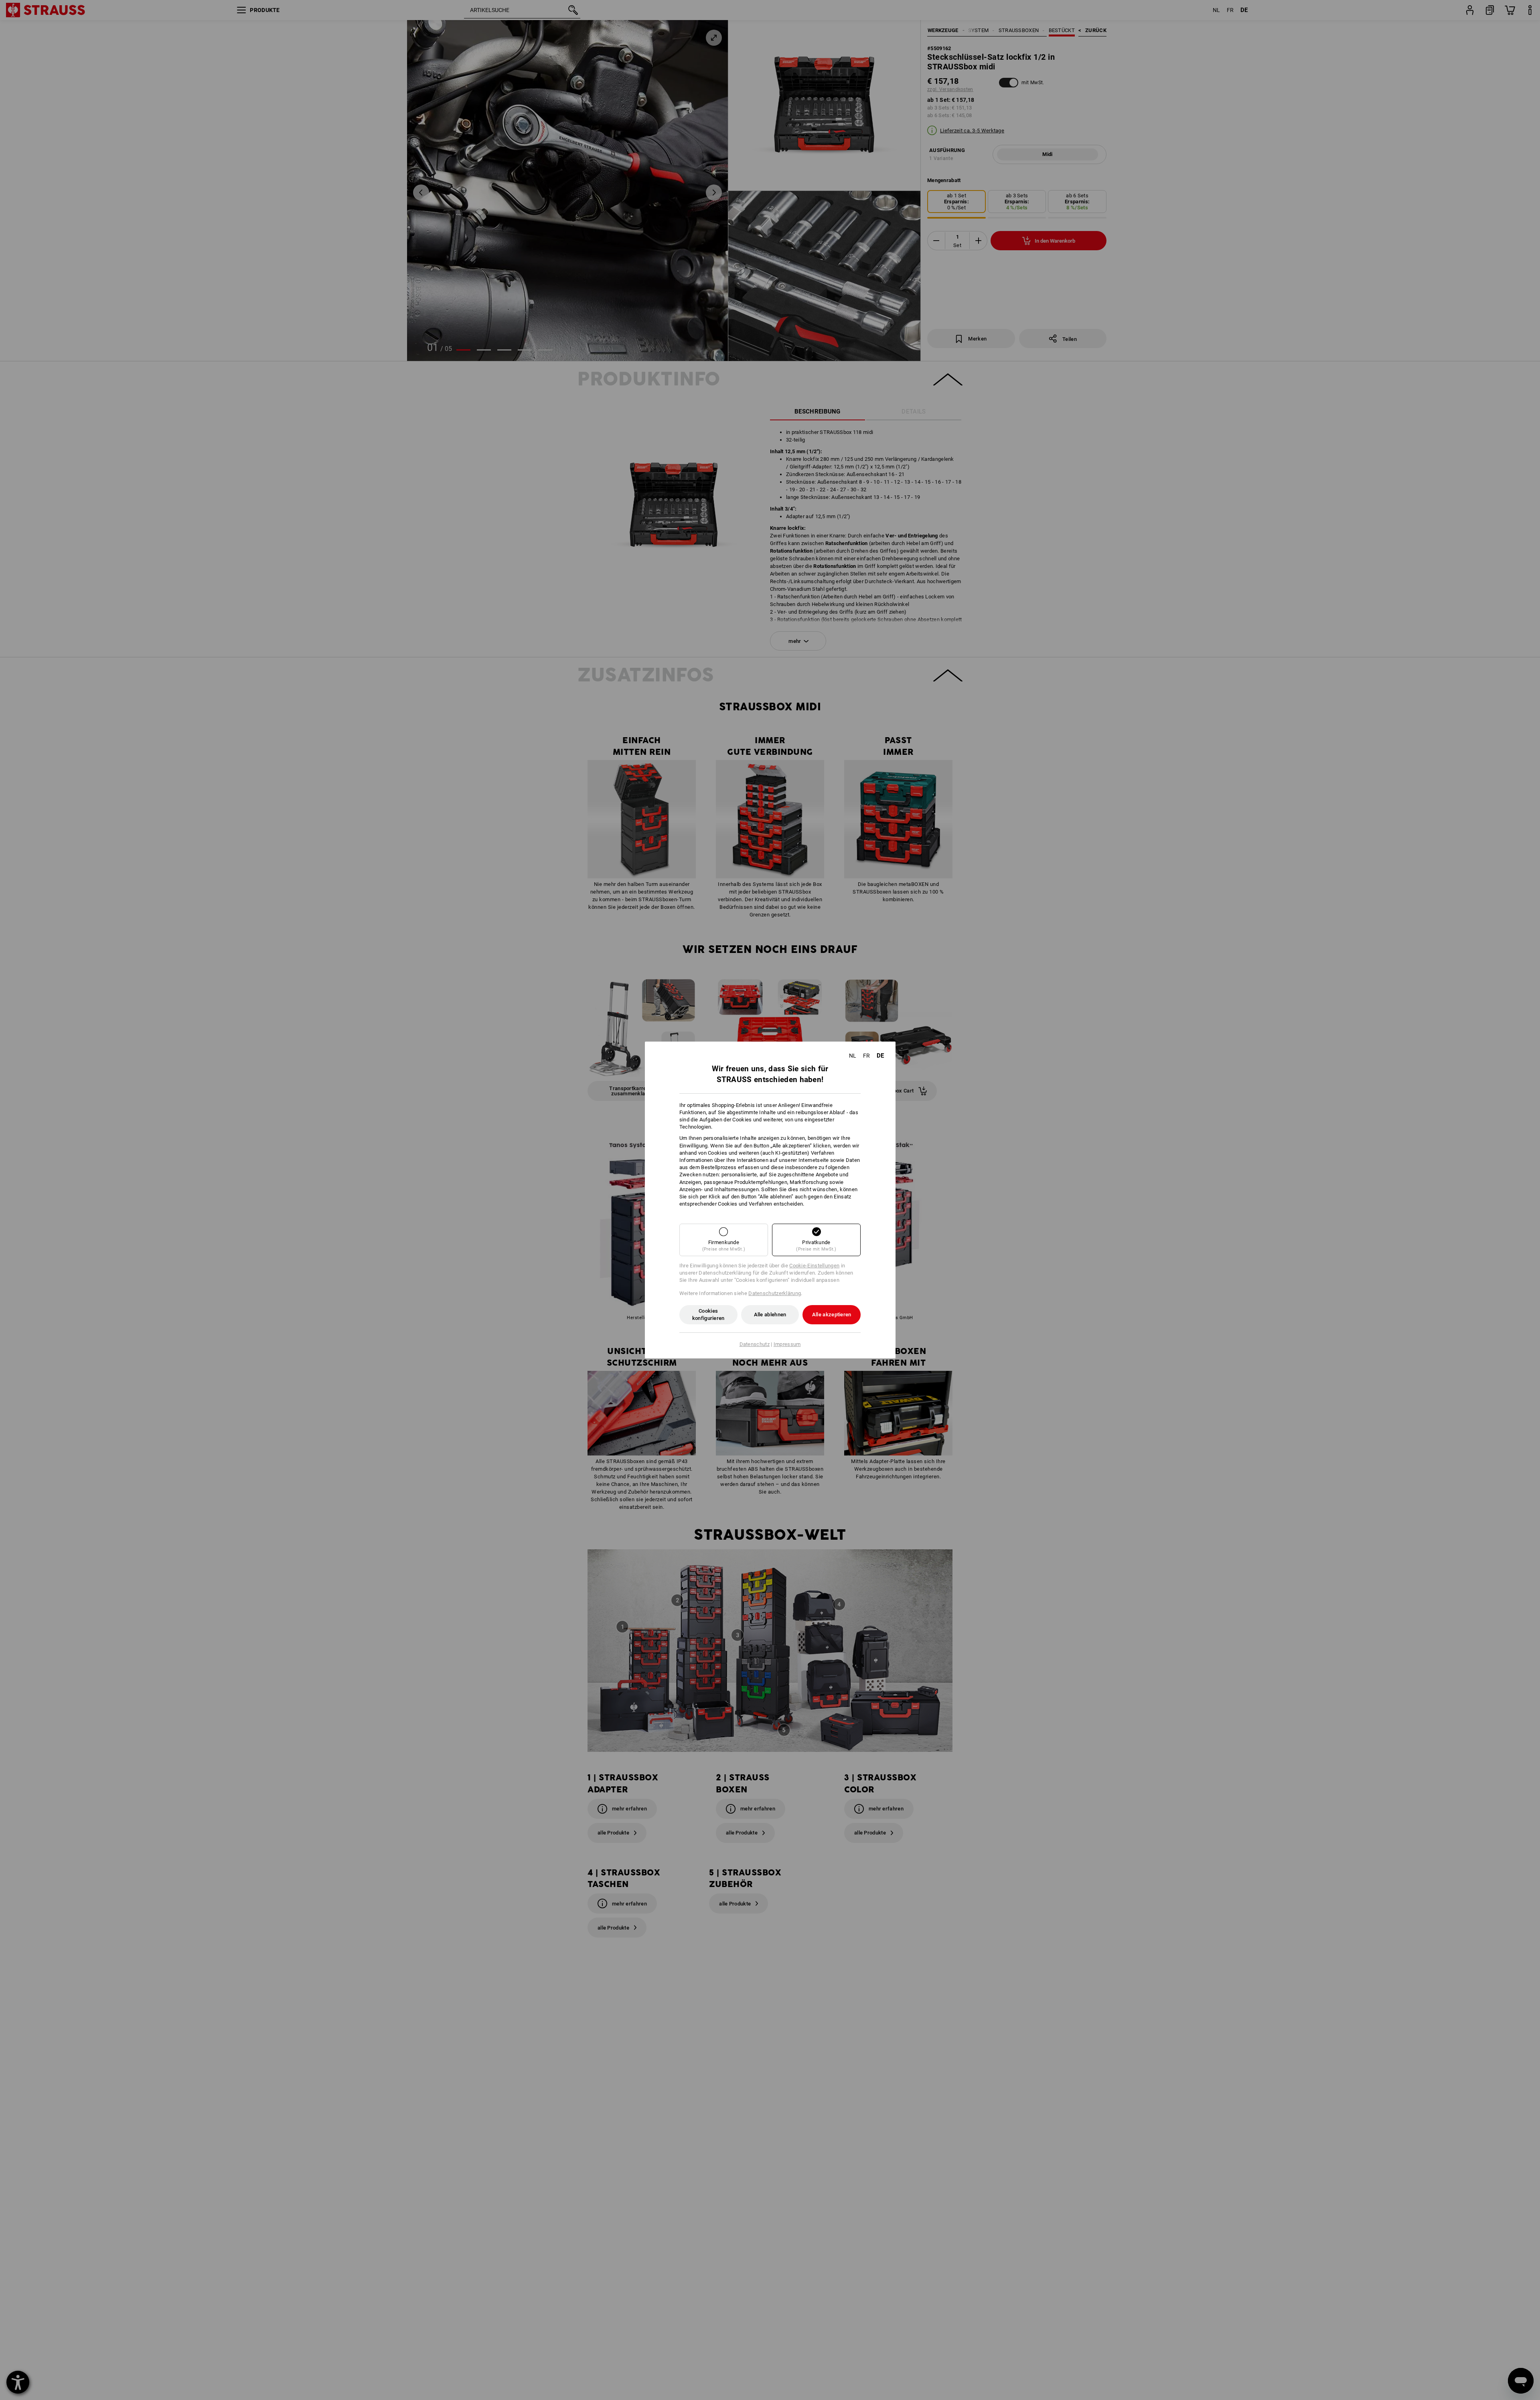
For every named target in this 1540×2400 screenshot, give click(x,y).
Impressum (787, 1344)
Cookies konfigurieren (708, 1315)
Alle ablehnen (770, 1315)
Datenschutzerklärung (775, 1293)
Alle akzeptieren (832, 1315)
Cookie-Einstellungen (814, 1266)
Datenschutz (755, 1344)
